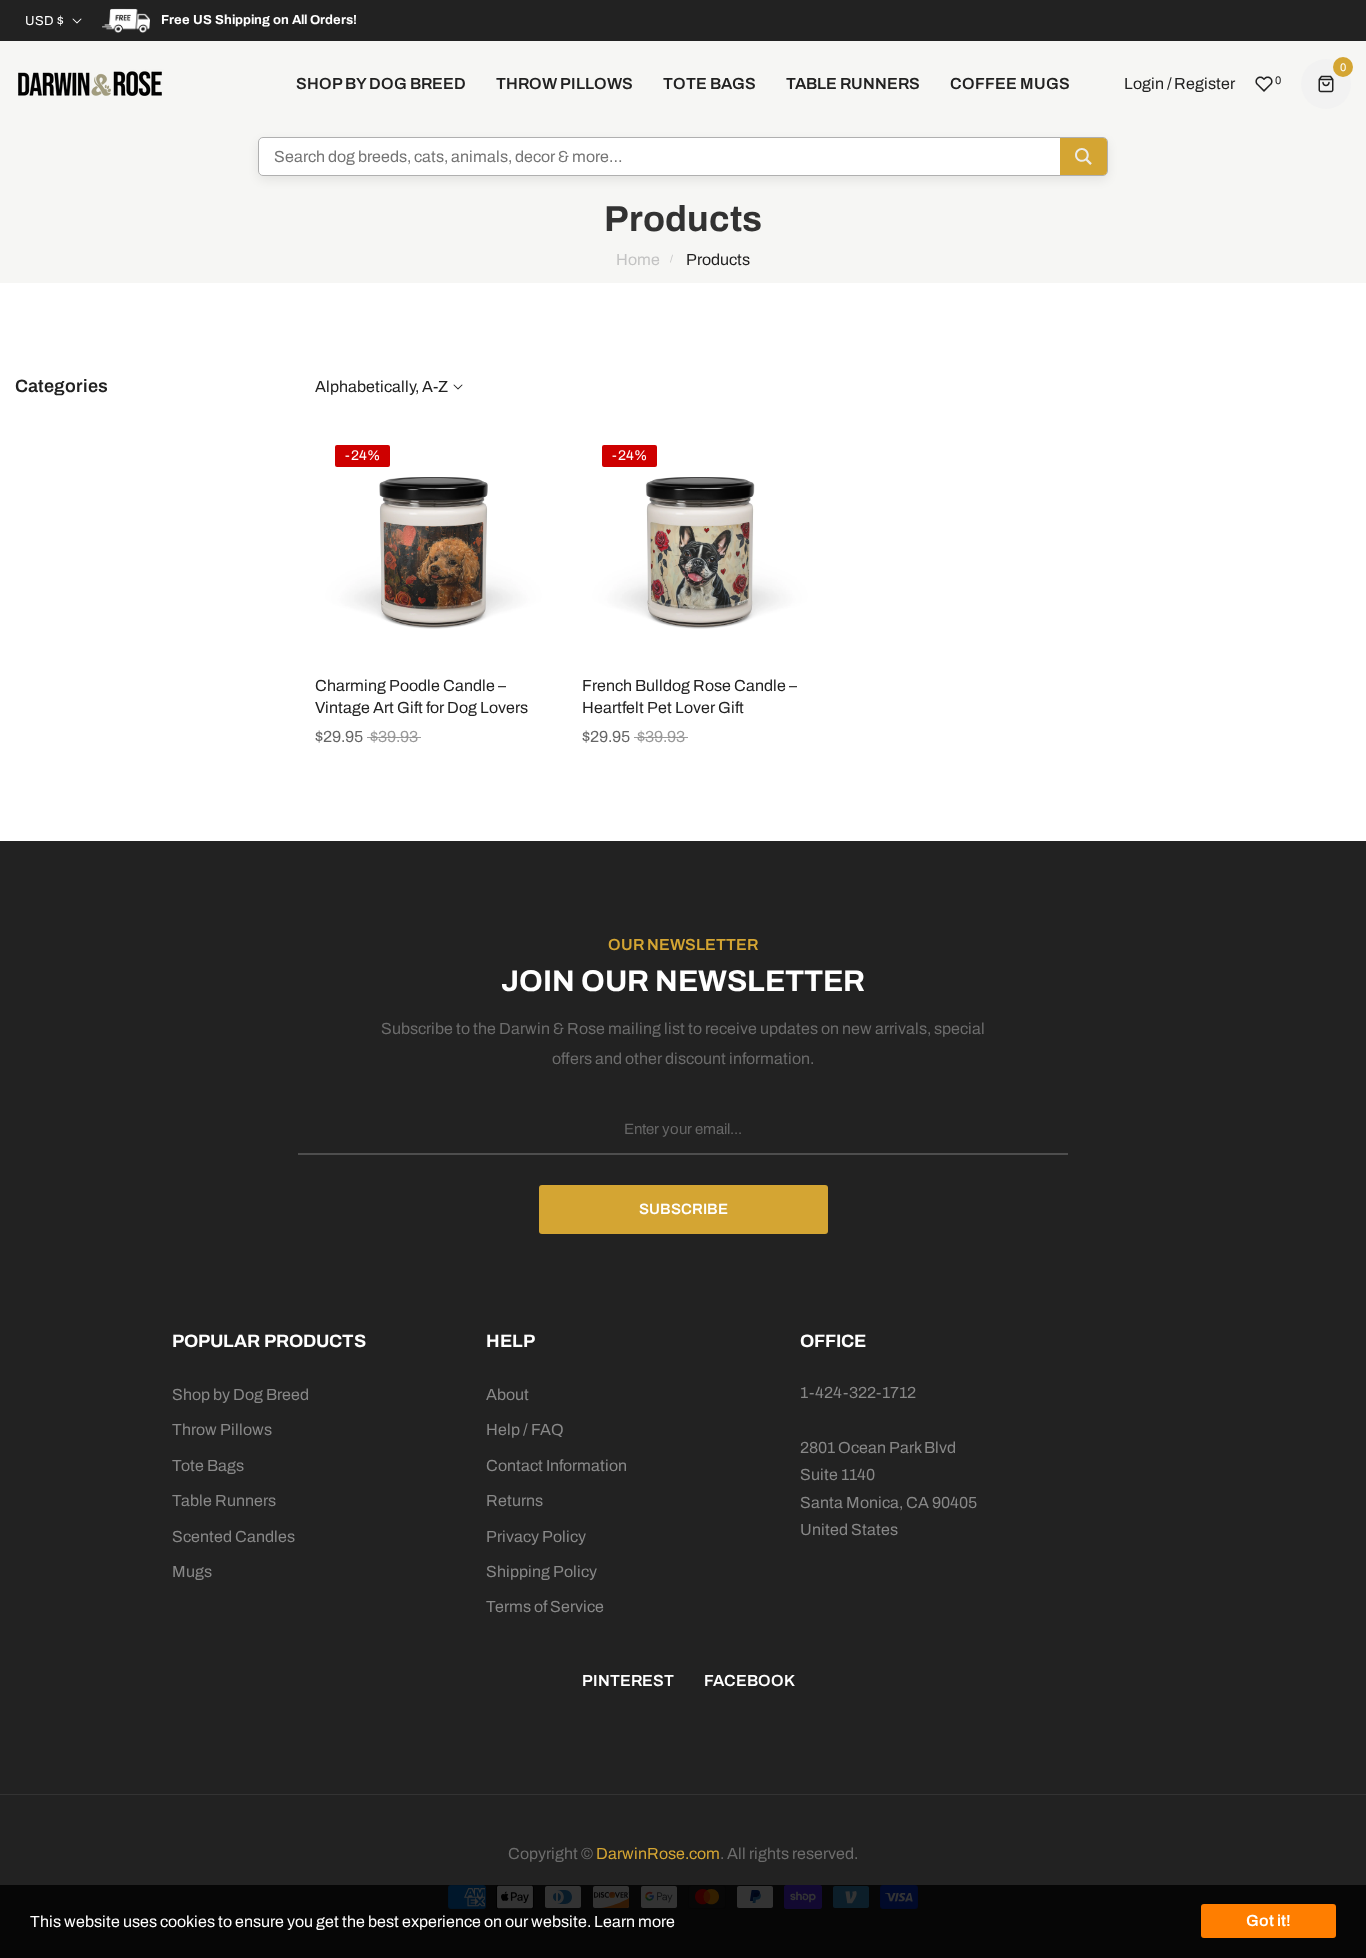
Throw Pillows (222, 1429)
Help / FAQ (525, 1429)
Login (1144, 83)
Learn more (634, 1921)
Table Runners (224, 1500)
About (507, 1394)
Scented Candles (233, 1536)
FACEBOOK (749, 1680)
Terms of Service (545, 1606)
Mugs (192, 1571)
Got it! (1268, 1920)
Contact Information (556, 1465)
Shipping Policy (541, 1571)
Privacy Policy (536, 1536)
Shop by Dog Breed (240, 1394)
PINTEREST (628, 1680)
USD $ (44, 21)
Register (1204, 83)
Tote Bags (208, 1465)
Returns (514, 1500)
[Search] (1083, 156)
